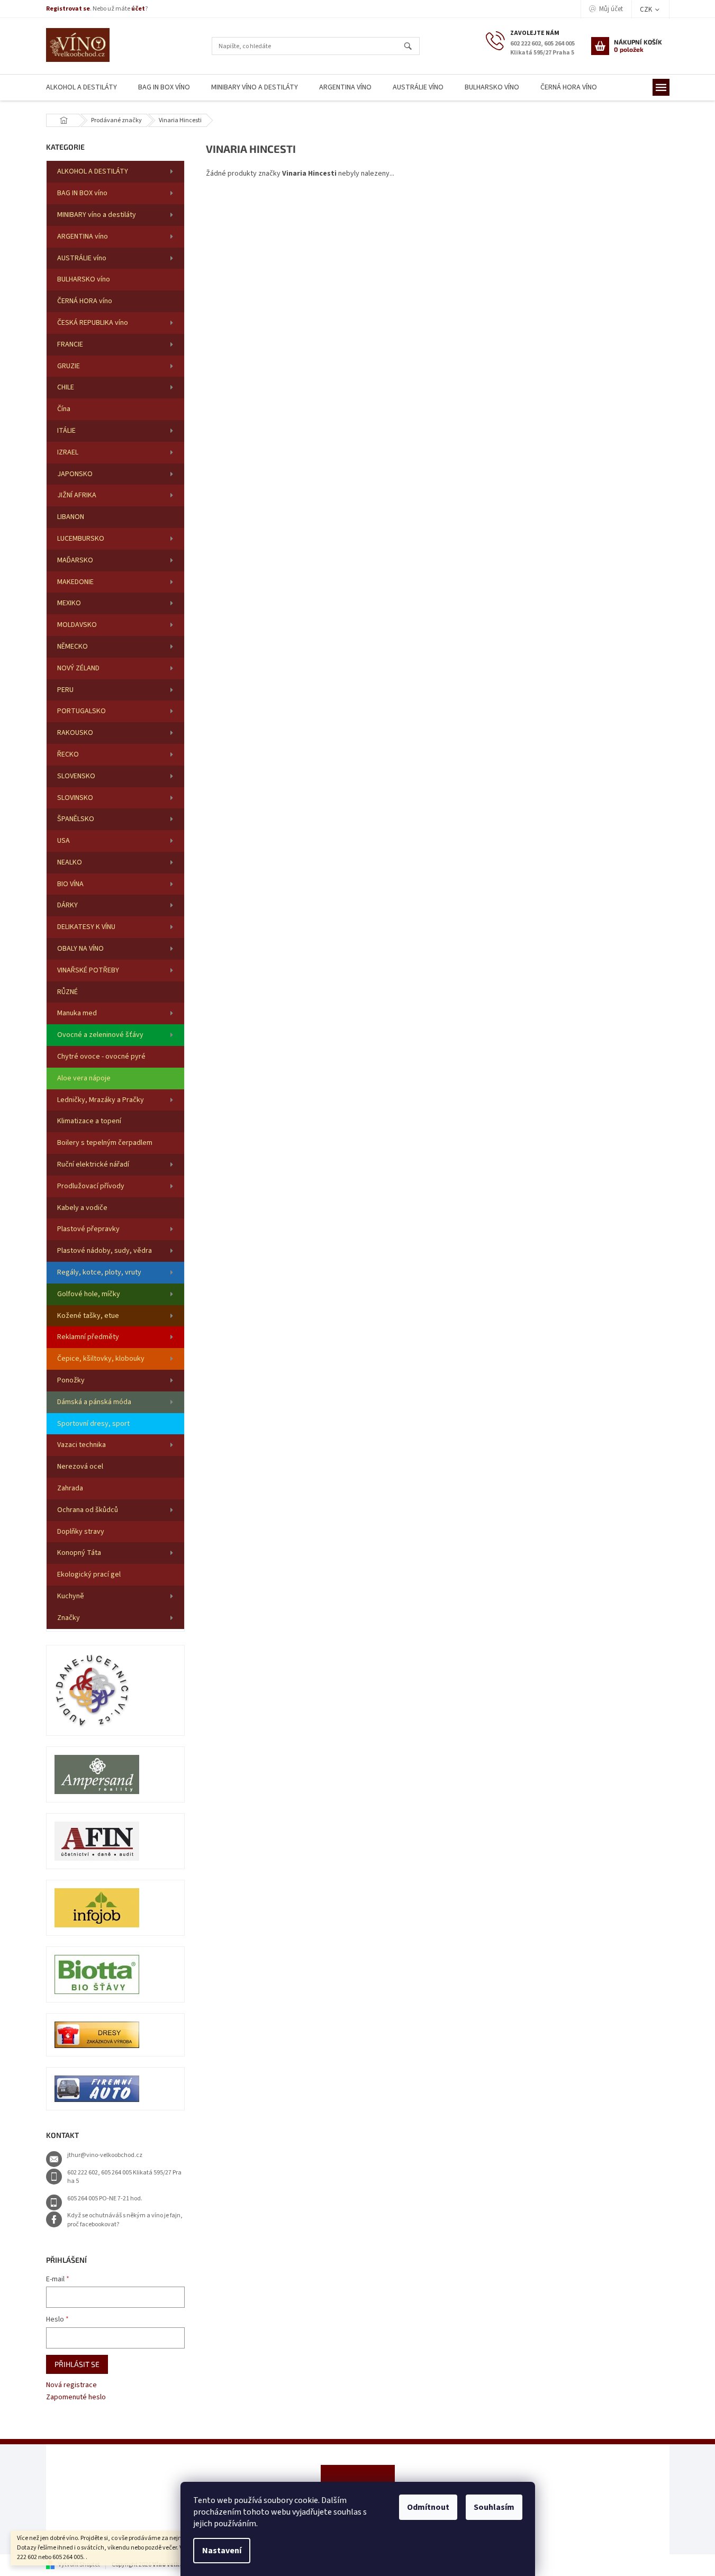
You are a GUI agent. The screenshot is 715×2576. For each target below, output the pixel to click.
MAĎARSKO (75, 560)
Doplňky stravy (81, 1532)
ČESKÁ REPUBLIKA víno (93, 323)
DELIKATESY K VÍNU (86, 927)
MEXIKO (69, 603)
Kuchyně (71, 1596)
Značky (69, 1618)
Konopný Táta (79, 1553)
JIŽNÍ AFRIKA (77, 495)
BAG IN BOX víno (82, 193)
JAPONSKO (75, 474)
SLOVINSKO (75, 798)
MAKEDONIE (75, 582)
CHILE (66, 387)
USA (64, 841)
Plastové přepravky (88, 1229)
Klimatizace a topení (89, 1121)
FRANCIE (70, 344)
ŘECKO (68, 754)
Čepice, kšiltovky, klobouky (101, 1359)
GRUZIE (69, 366)
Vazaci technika (82, 1445)
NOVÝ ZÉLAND (78, 668)
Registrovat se (68, 9)
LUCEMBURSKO (81, 539)
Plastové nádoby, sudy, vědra (105, 1251)
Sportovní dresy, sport (93, 1424)
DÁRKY (67, 905)
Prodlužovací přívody (91, 1186)
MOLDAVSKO (77, 625)
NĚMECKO (73, 647)
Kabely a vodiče (82, 1208)
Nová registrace (71, 2385)
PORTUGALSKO (82, 711)
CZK (647, 10)
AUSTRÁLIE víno (82, 258)
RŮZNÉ (67, 992)
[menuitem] (82, 88)
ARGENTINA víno (83, 236)
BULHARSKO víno (84, 279)
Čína (64, 409)
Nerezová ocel (80, 1467)
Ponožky (71, 1380)
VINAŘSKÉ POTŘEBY (88, 970)
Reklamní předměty (88, 1337)
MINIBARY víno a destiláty (97, 215)
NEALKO (70, 862)
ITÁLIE (66, 431)
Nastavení (222, 2551)
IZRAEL (68, 452)
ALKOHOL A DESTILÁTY (93, 171)
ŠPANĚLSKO (76, 819)
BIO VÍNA (70, 884)
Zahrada (70, 1488)
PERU (65, 690)
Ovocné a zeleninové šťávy (100, 1035)
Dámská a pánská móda (94, 1402)
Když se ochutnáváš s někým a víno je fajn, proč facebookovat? (125, 2220)
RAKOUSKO (75, 733)
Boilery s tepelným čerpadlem (105, 1143)
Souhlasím (494, 2507)
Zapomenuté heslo (76, 2397)
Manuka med (77, 1013)
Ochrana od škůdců (88, 1510)
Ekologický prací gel (89, 1574)
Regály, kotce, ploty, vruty (99, 1272)
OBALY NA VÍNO (80, 949)
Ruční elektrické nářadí (93, 1164)
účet (138, 9)
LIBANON (71, 517)
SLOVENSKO (76, 776)
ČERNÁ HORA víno (85, 301)
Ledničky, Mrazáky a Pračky (101, 1100)
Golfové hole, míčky (89, 1294)
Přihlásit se (77, 2364)
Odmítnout (428, 2507)
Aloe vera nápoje (84, 1078)
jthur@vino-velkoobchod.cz (105, 2155)
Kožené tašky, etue (88, 1316)
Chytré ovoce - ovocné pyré (101, 1057)
